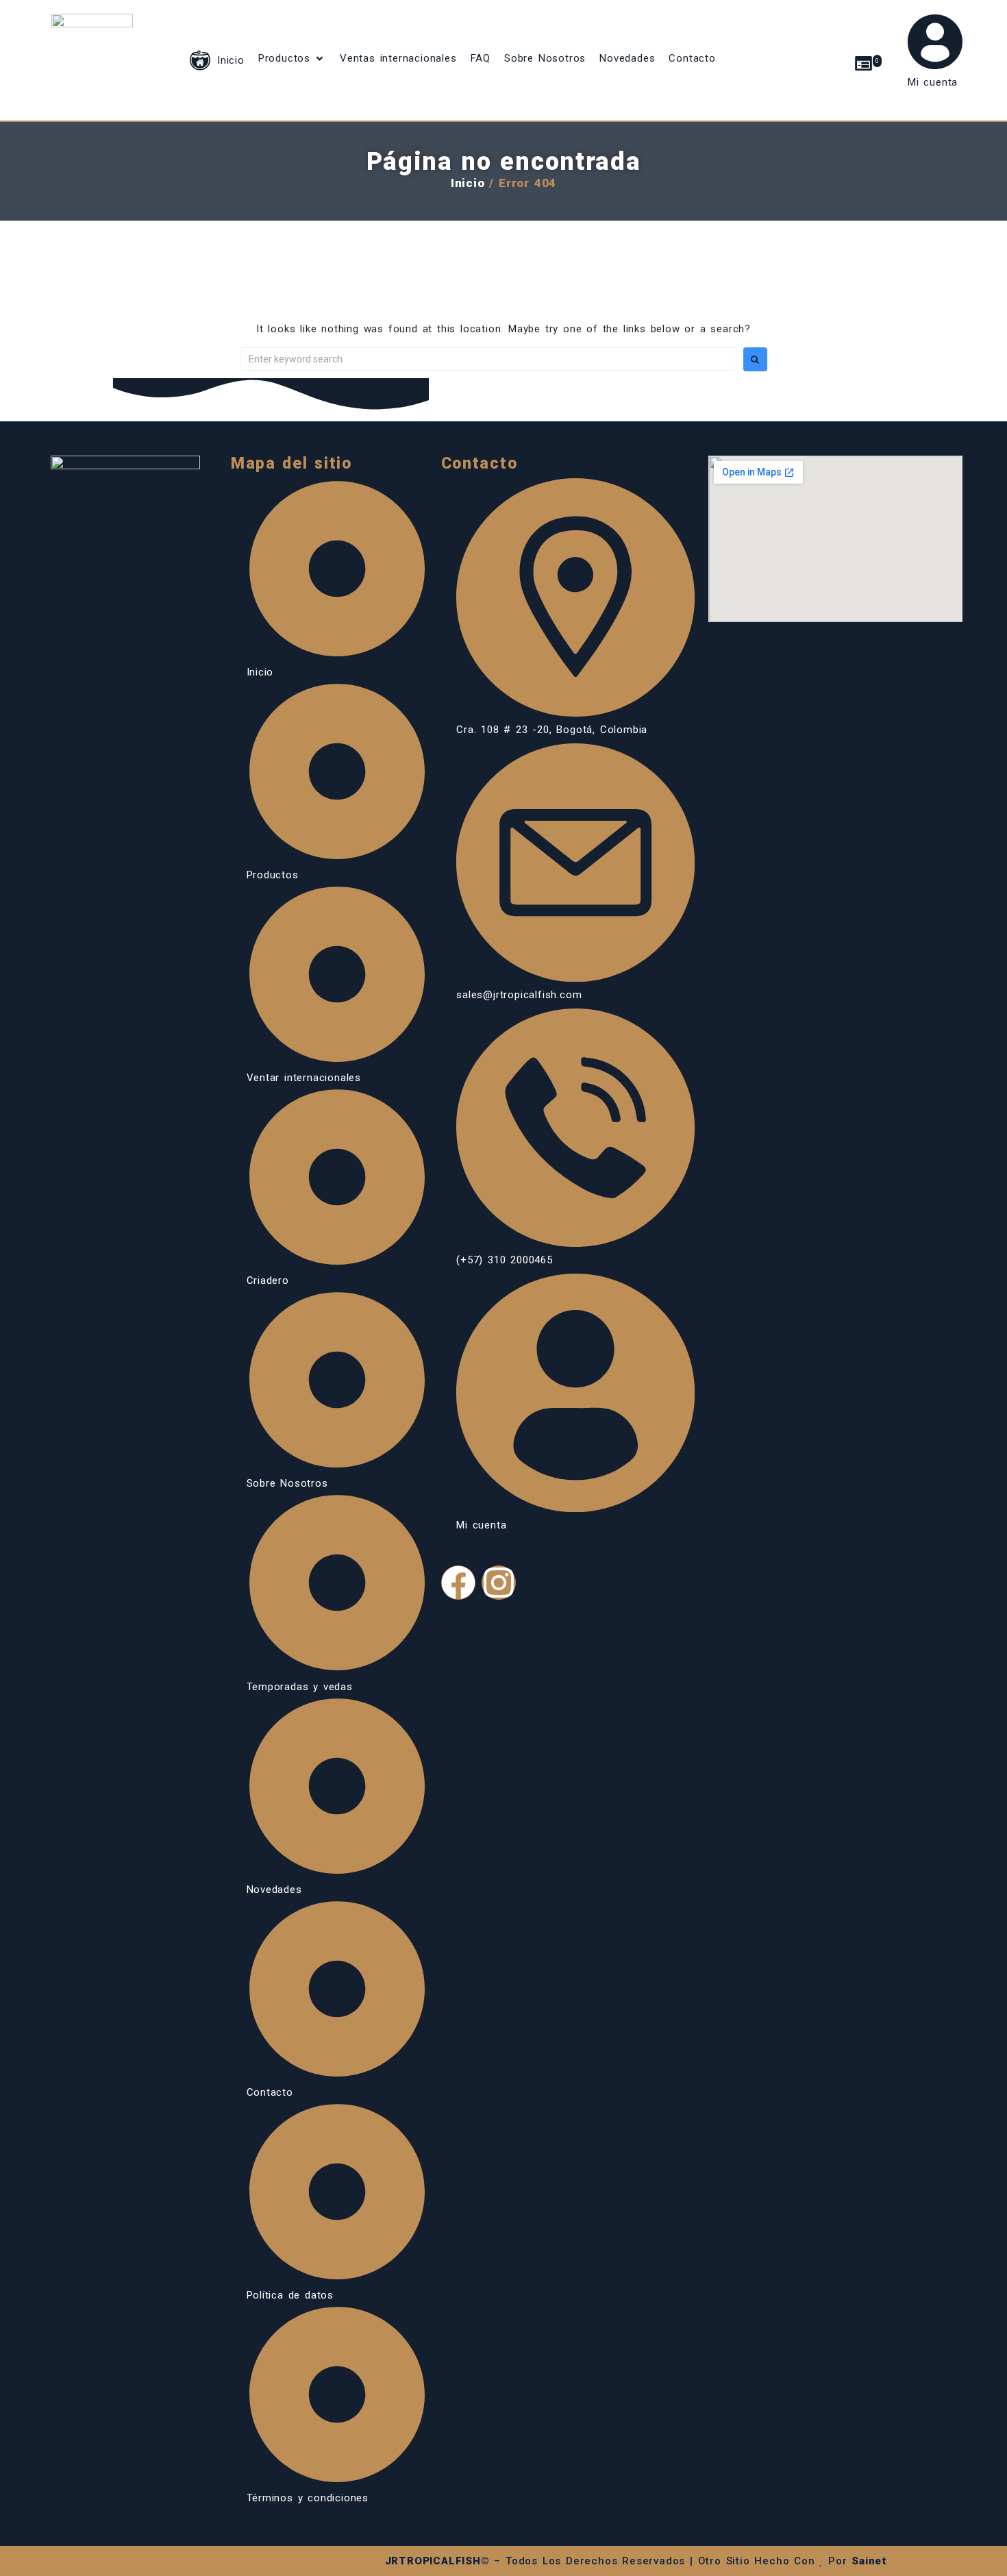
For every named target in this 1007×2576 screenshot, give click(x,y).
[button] (292, 58)
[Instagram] (499, 1583)
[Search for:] (488, 359)
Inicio (468, 183)
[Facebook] (458, 1583)
